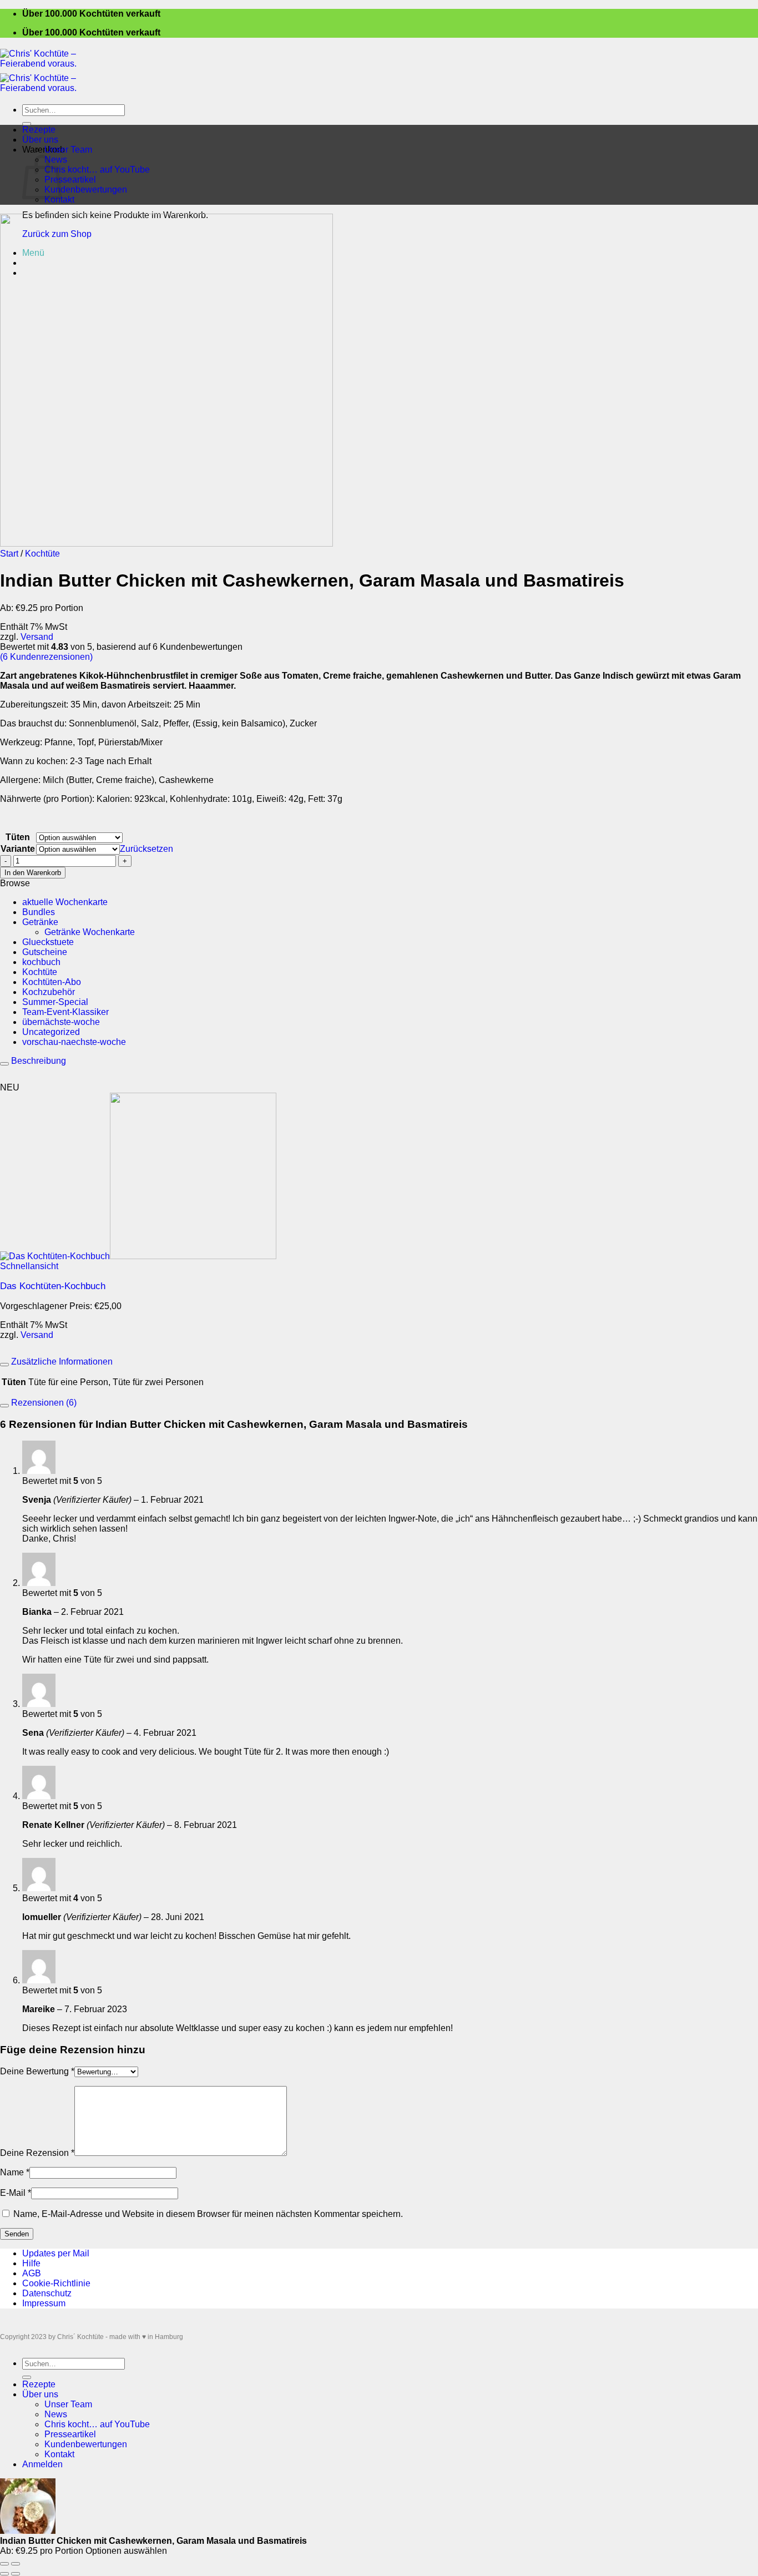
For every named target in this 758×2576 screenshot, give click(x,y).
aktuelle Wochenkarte (65, 902)
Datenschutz (47, 2293)
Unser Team (68, 150)
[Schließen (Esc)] (4, 2564)
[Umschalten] (4, 1064)
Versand (37, 637)
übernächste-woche (61, 1022)
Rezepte (39, 130)
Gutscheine (45, 952)
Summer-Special (55, 1002)
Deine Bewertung (37, 2071)
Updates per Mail (56, 2253)
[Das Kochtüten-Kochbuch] (138, 1256)
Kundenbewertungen (86, 190)
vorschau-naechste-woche (74, 1042)
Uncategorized (51, 1032)
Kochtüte (42, 554)
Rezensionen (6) (43, 1403)
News (56, 2414)
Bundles (39, 912)
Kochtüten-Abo (52, 982)
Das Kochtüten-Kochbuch (53, 1286)
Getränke (40, 922)
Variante (18, 849)
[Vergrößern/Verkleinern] (16, 2564)
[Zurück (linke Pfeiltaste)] (4, 2574)
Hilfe (31, 2263)
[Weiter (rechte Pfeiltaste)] (16, 2574)
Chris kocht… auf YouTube (97, 170)
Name (15, 2172)
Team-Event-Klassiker (65, 1012)
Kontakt (59, 199)
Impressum (44, 2303)
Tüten (18, 837)
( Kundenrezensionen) (46, 657)
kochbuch (41, 962)
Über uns (40, 140)
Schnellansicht (29, 1266)
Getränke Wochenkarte (90, 932)
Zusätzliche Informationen (61, 1362)
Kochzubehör (49, 992)
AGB (32, 2273)
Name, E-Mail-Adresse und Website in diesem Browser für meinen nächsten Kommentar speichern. (208, 2214)
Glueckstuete (48, 942)
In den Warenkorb (33, 873)
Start (9, 554)
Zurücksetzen (146, 849)
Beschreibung (37, 1061)
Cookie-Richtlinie (56, 2283)
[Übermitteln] (27, 124)
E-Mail (16, 2193)
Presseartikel (70, 180)
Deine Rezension (37, 2153)
